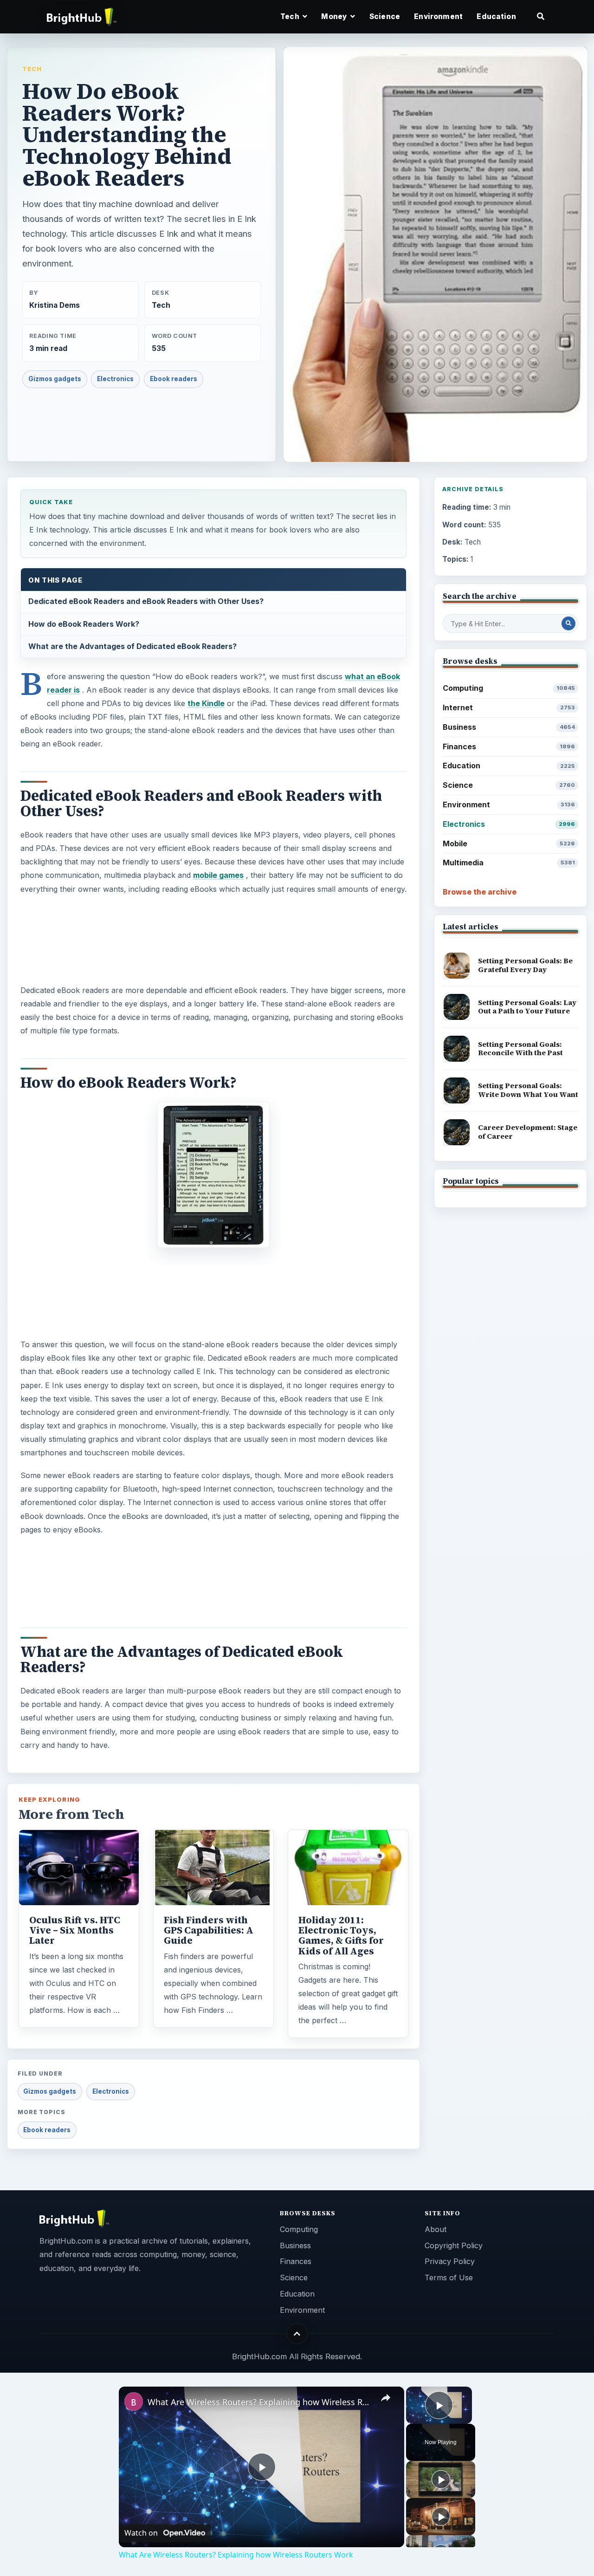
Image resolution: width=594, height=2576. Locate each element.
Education (496, 16)
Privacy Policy (450, 2261)
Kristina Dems (55, 305)
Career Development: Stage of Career (528, 1132)
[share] (386, 2398)
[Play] (441, 2479)
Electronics (115, 379)
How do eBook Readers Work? (84, 624)
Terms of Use (449, 2278)
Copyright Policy (454, 2245)
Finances (509, 746)
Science (385, 16)
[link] (134, 2401)
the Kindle (206, 703)
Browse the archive (480, 892)
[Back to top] (297, 2334)
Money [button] (335, 16)
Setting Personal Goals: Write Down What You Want (528, 1090)
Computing (509, 688)
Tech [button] (291, 16)
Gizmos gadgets (55, 379)
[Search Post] (568, 623)
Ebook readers (174, 379)
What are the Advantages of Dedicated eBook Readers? (132, 646)
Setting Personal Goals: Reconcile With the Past (520, 1049)
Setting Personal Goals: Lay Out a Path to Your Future (527, 1007)
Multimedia (509, 863)
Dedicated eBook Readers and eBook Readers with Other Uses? (146, 601)
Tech (32, 69)
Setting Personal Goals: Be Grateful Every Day (525, 965)
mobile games (218, 875)
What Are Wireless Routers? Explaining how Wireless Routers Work (260, 2402)
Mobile (509, 844)
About (436, 2229)
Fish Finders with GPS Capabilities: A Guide (209, 1930)
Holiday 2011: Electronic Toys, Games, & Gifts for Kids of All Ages (341, 1935)
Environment (438, 16)
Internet (509, 707)
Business (509, 727)
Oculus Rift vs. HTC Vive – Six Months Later (75, 1930)
